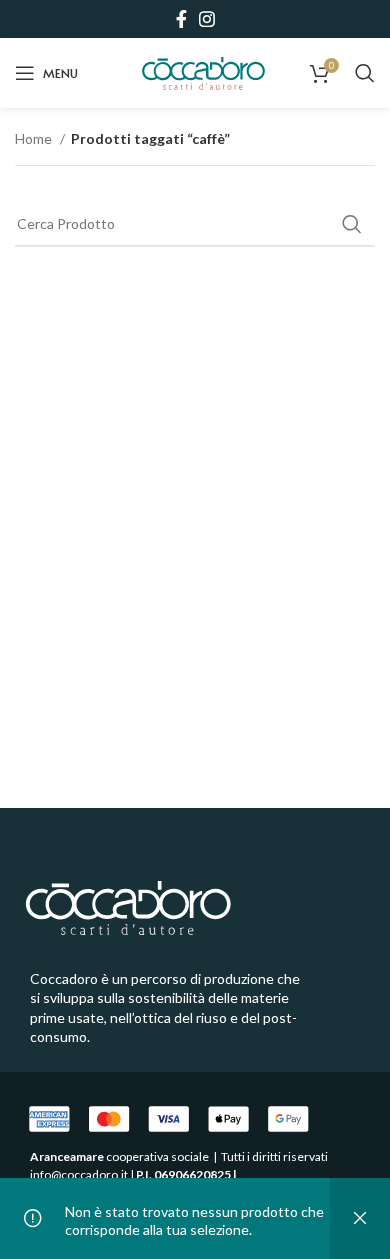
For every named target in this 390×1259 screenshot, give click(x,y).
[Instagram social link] (207, 19)
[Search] (365, 73)
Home (35, 138)
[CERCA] (352, 224)
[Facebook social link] (181, 19)
